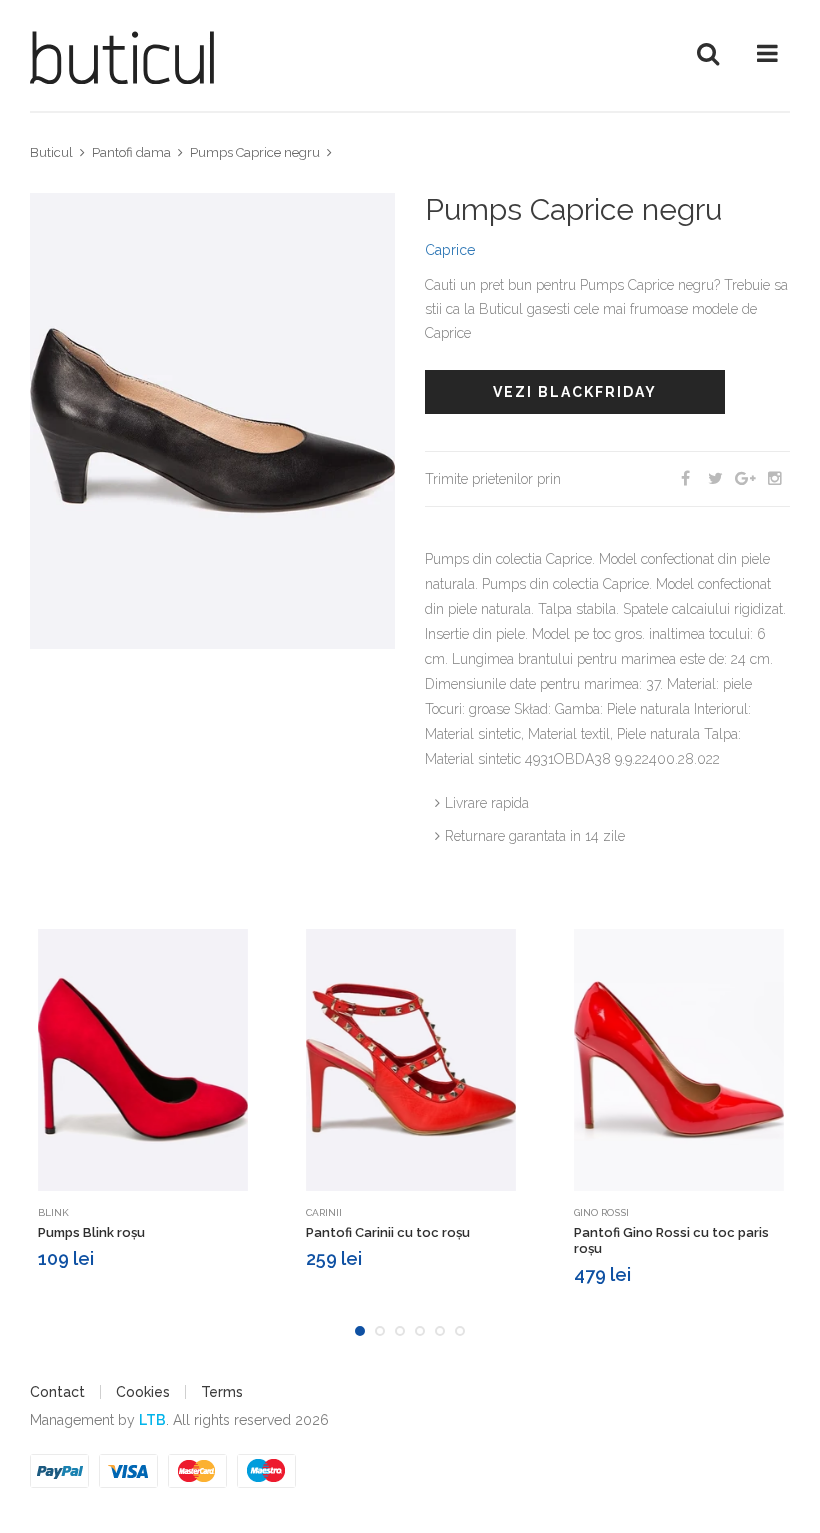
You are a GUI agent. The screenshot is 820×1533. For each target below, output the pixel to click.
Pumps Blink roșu (91, 1232)
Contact (57, 1392)
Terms (222, 1392)
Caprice (450, 250)
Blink (53, 1212)
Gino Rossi (601, 1212)
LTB (152, 1420)
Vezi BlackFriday (575, 392)
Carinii (324, 1212)
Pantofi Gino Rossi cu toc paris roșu (671, 1240)
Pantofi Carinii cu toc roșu (388, 1232)
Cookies (143, 1392)
